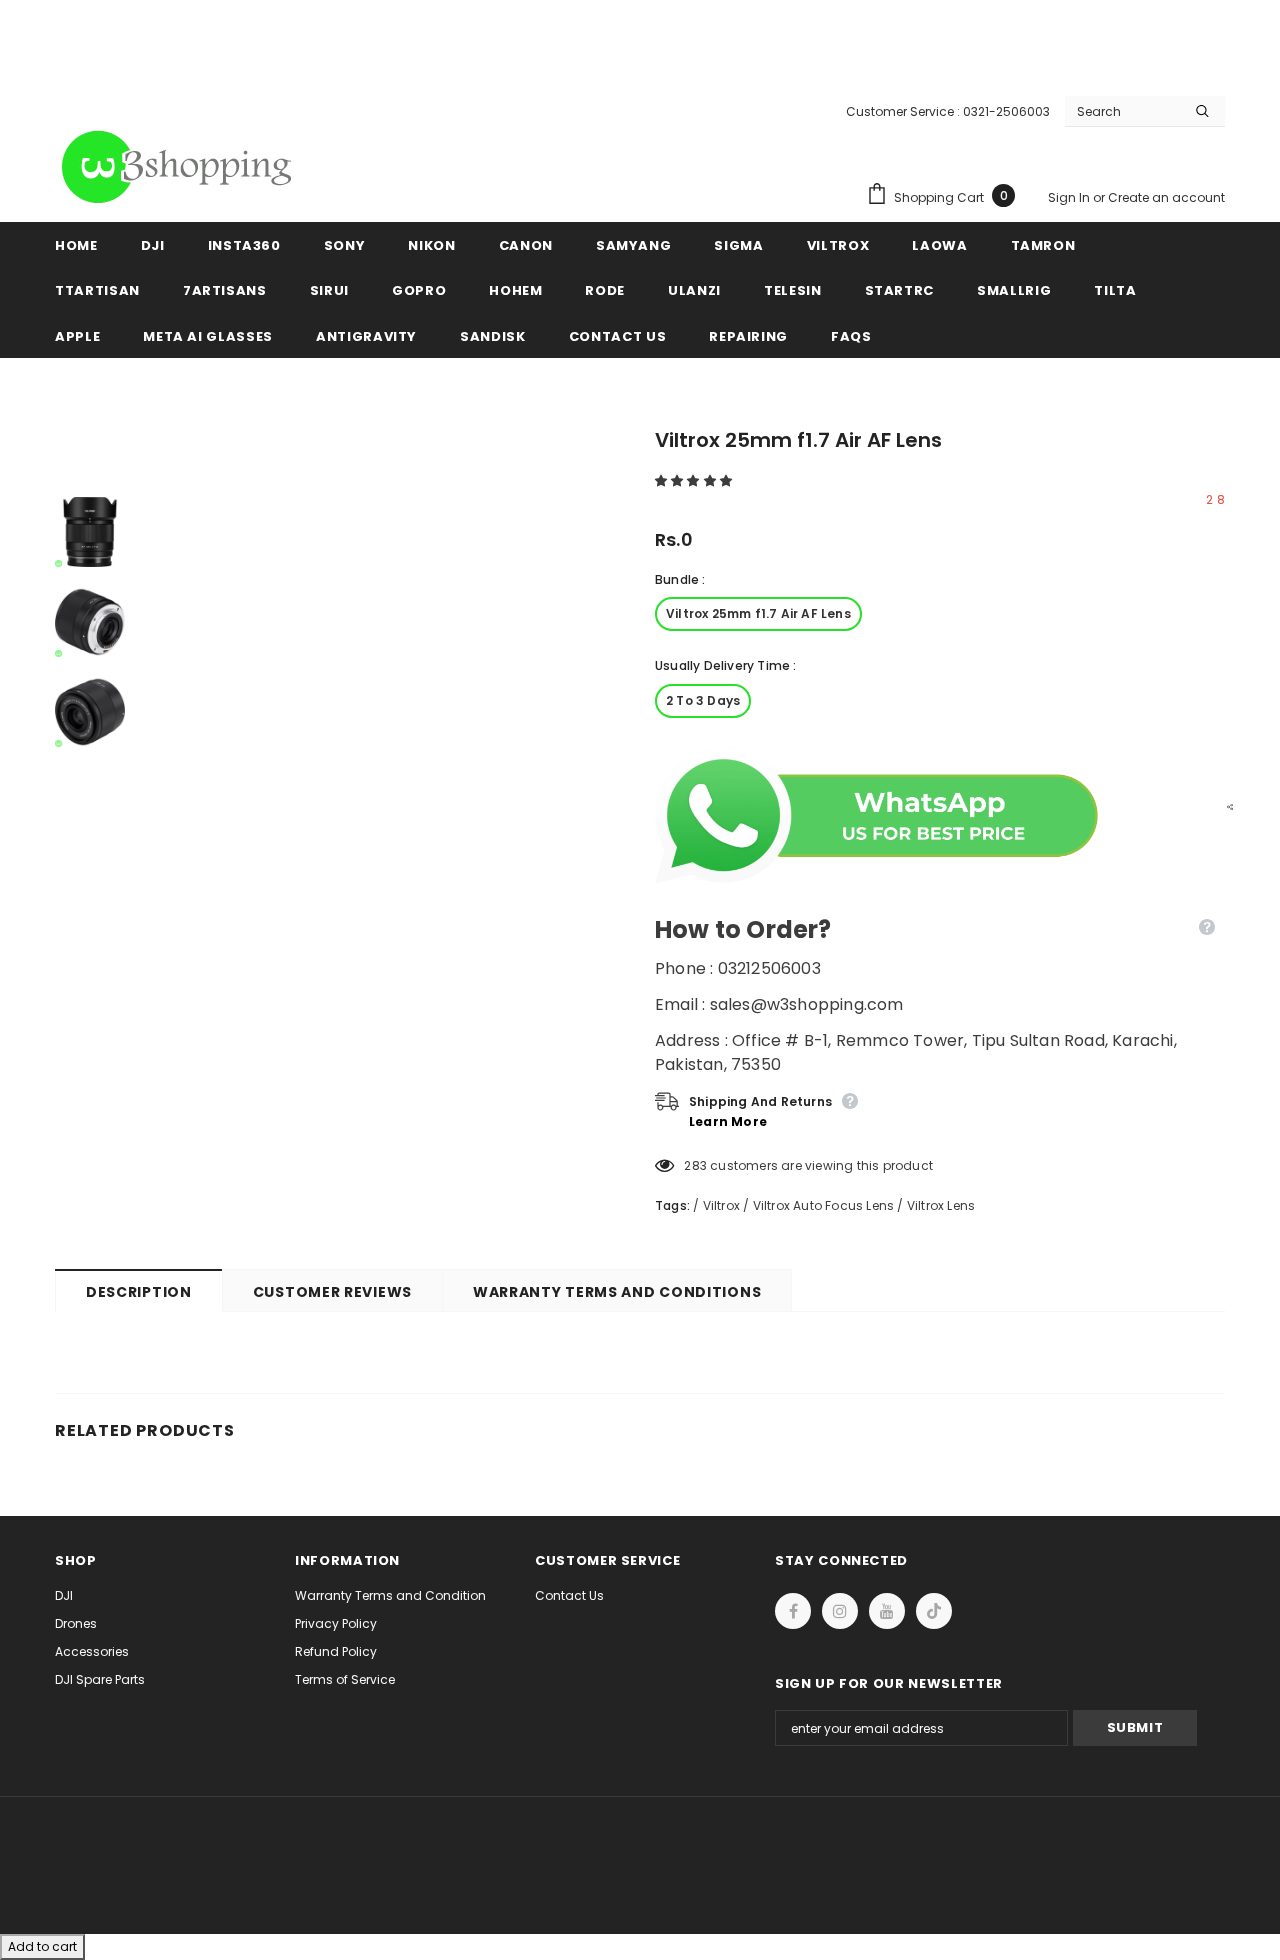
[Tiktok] (934, 1611)
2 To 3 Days (703, 700)
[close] (1218, 40)
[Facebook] (793, 1611)
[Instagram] (840, 1611)
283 (695, 1165)
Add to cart (42, 1946)
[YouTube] (887, 1611)
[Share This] (1225, 806)
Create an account (1166, 197)
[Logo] (180, 167)
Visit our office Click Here (640, 61)
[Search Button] (1202, 111)
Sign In (1070, 197)
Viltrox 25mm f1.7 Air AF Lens (758, 613)
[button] (695, 480)
